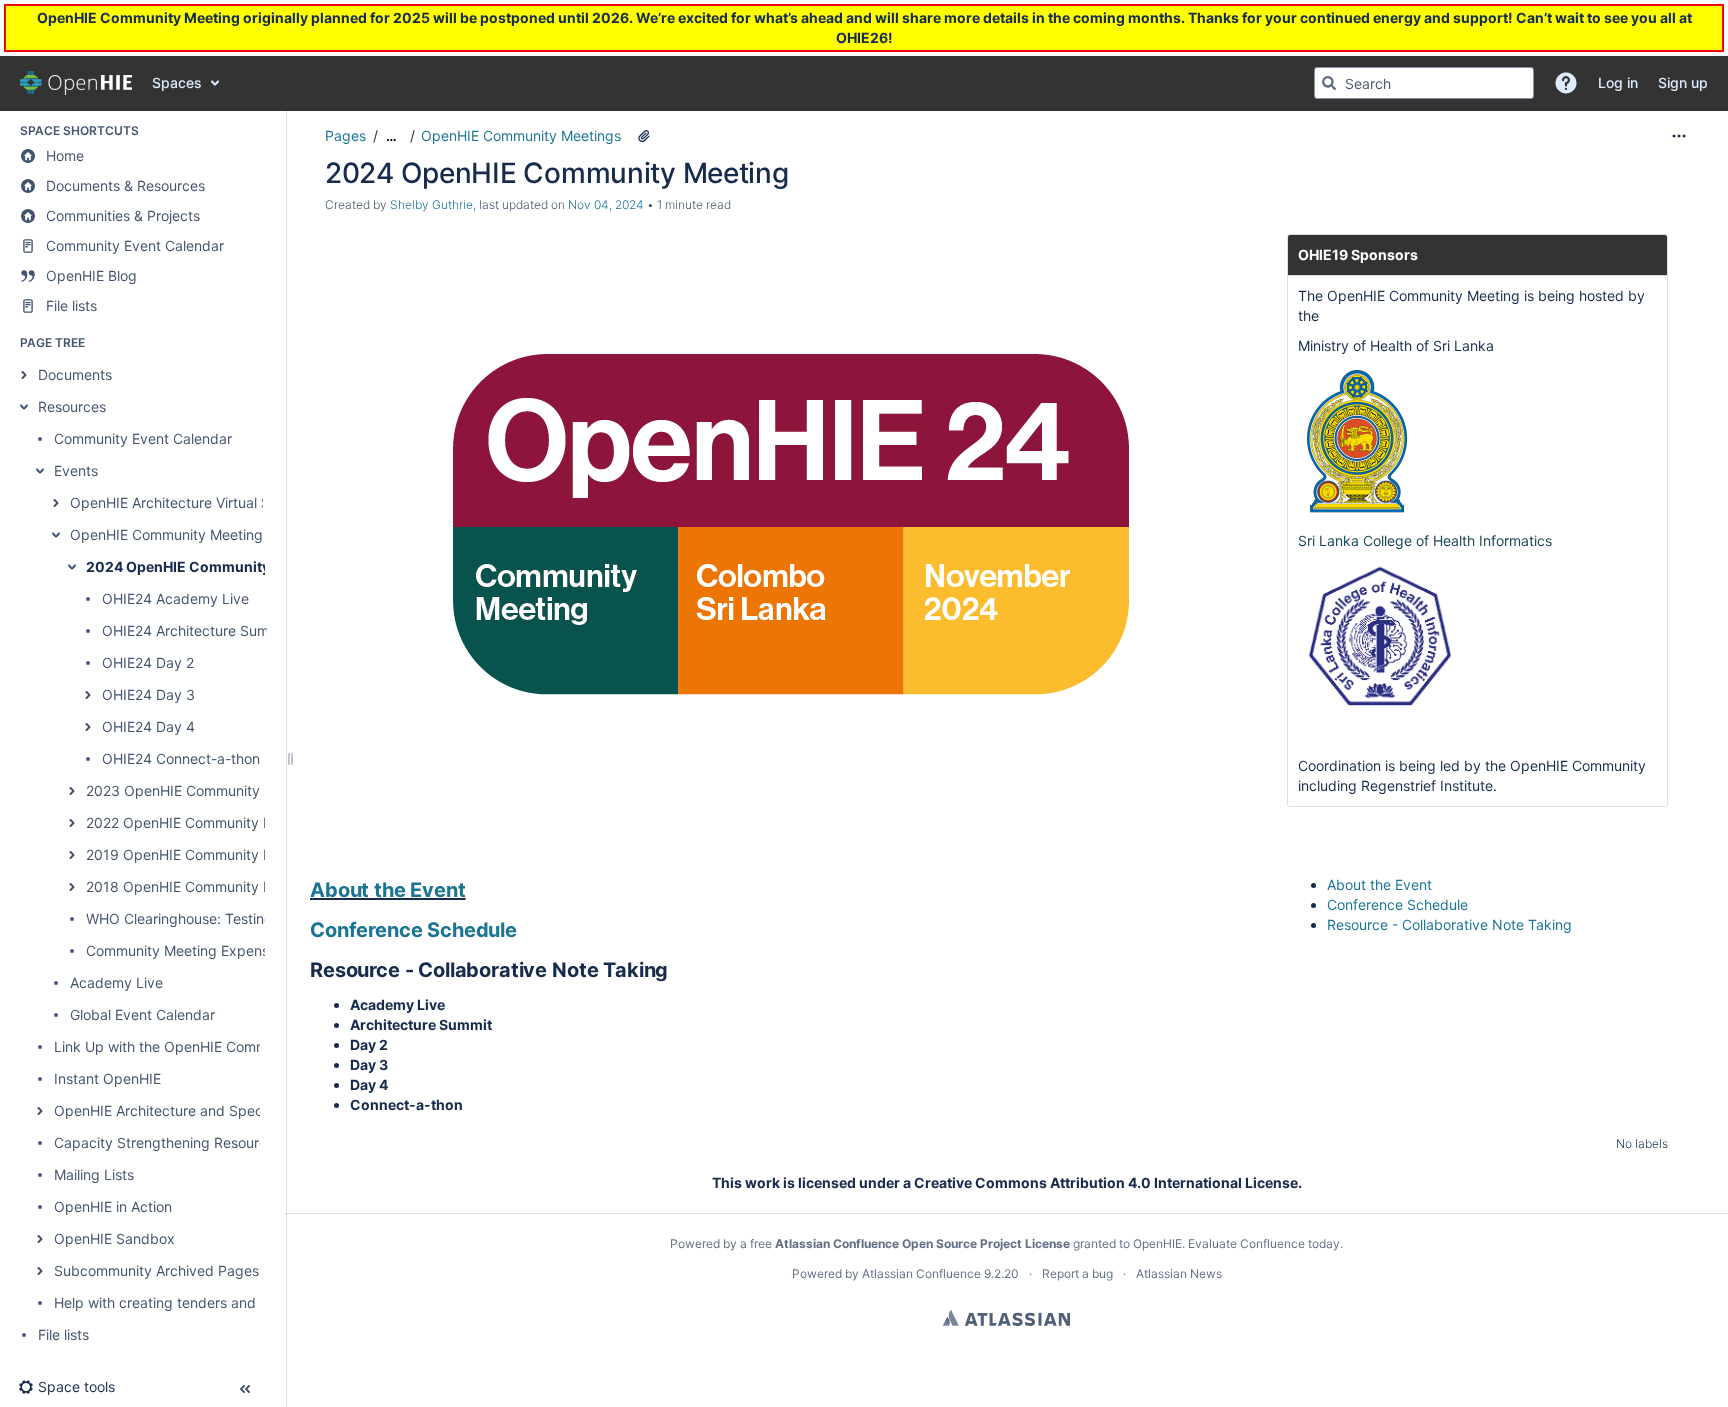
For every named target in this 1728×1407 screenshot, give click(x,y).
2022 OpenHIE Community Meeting (201, 822)
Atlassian (1006, 1318)
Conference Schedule (413, 930)
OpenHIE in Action (113, 1206)
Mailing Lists (94, 1174)
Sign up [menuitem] (1683, 82)
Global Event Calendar (142, 1014)
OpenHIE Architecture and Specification (184, 1110)
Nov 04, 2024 (606, 204)
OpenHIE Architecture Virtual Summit (190, 502)
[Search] (1329, 83)
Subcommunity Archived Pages (156, 1270)
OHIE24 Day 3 (148, 694)
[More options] (1679, 136)
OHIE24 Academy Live (175, 598)
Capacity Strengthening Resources (168, 1142)
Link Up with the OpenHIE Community (177, 1046)
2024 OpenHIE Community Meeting (207, 566)
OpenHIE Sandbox (114, 1238)
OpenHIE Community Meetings (170, 534)
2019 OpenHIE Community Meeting (201, 854)
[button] (1566, 83)
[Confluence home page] (76, 83)
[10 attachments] (644, 136)
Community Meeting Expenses (185, 950)
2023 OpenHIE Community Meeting (201, 790)
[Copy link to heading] (472, 891)
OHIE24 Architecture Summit (195, 630)
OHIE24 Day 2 (148, 662)
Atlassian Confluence (921, 1273)
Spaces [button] (177, 82)
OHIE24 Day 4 (148, 726)
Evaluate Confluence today (1264, 1243)
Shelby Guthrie (431, 204)
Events (76, 470)
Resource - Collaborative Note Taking (1449, 924)
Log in (40, 30)
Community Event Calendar (143, 438)
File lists (63, 1334)
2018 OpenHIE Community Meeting (201, 886)
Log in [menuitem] (1618, 82)
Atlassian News (1179, 1273)
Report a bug (1077, 1273)
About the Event (388, 890)
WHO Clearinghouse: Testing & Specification (230, 918)
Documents (75, 374)
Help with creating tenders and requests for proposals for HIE (254, 1302)
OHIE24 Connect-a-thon (181, 758)
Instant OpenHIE (107, 1078)
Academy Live (116, 982)
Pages (345, 135)
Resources (72, 406)
